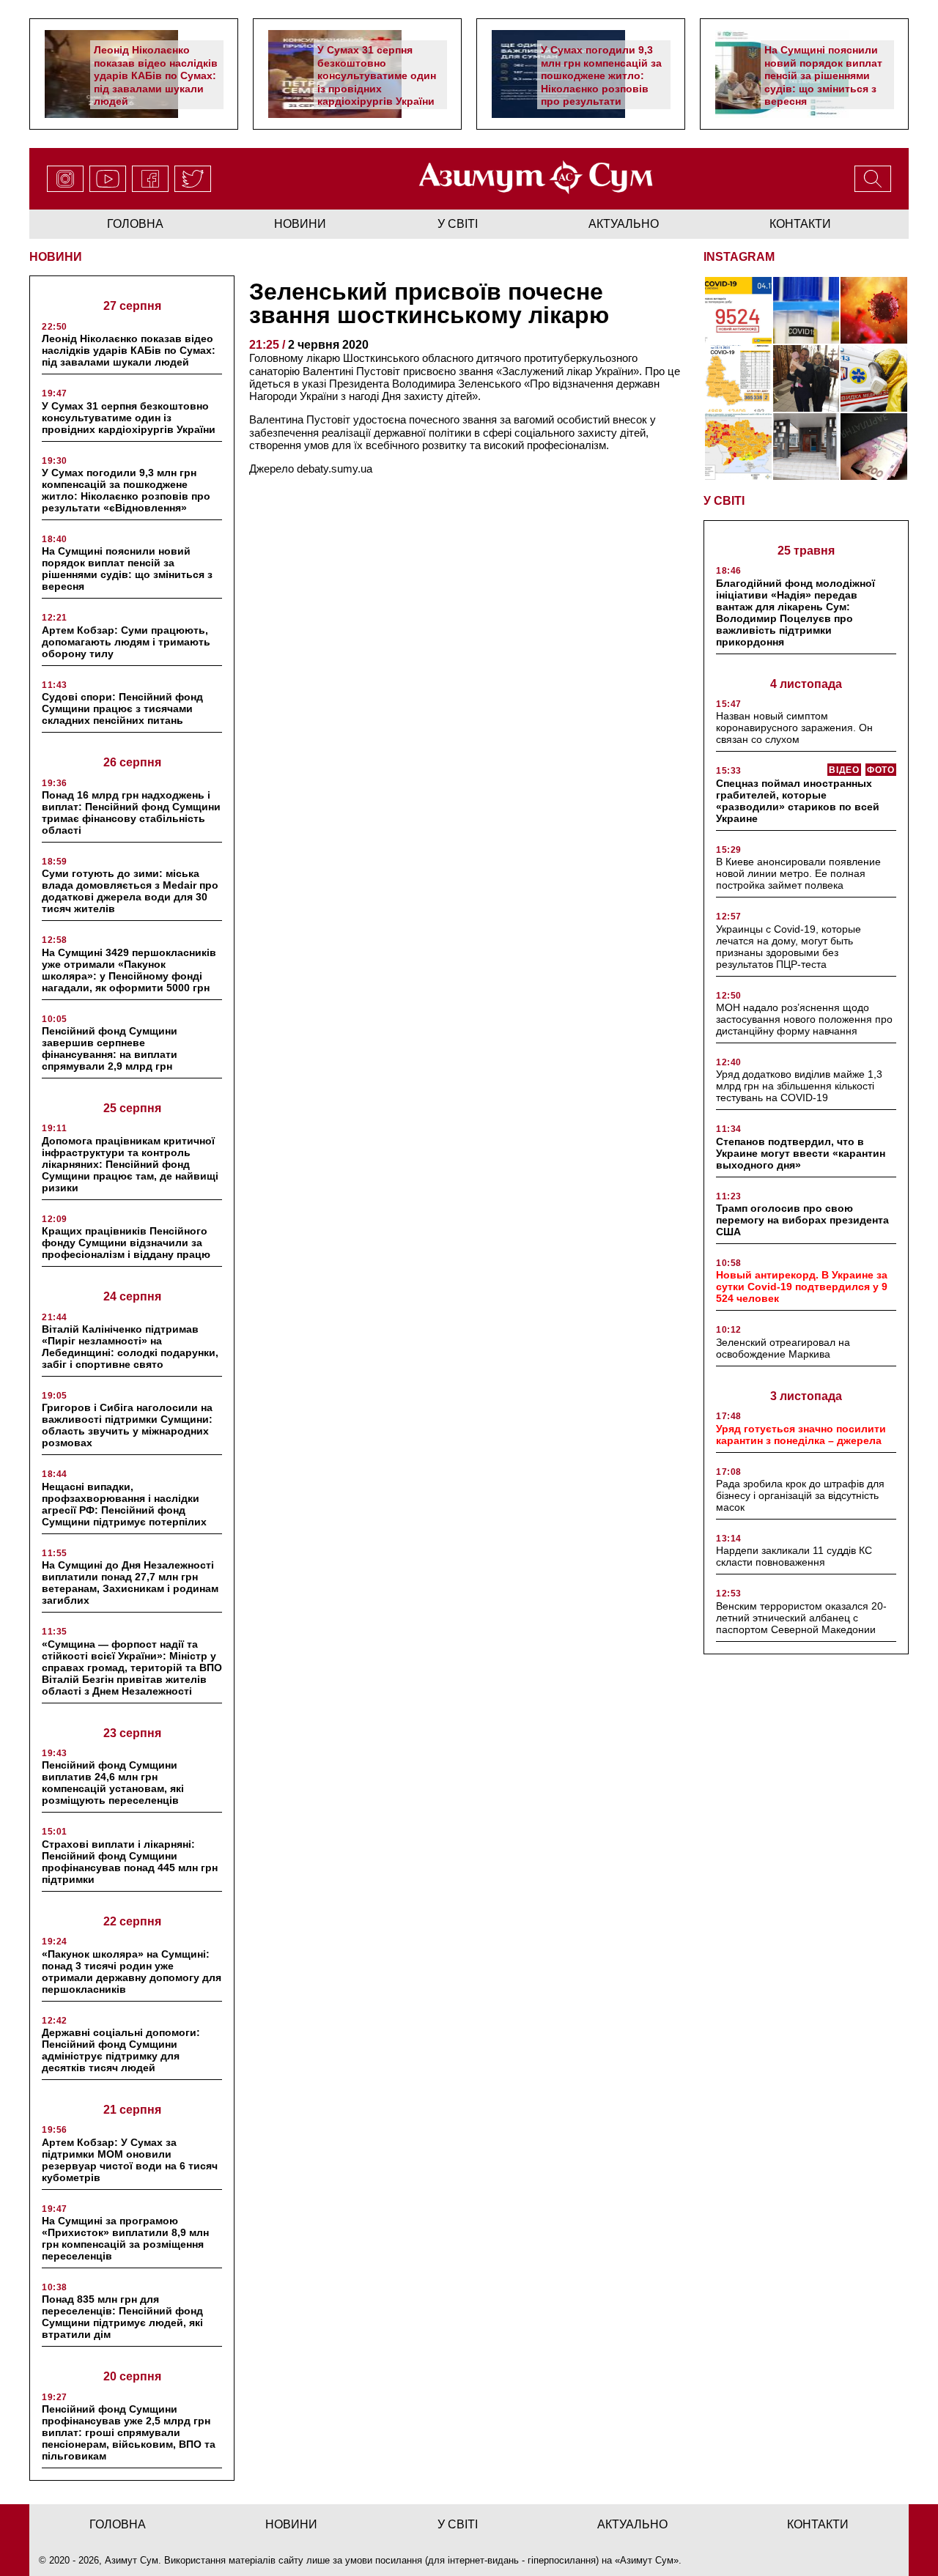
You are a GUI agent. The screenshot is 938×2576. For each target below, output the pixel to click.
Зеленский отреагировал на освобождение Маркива (783, 1348)
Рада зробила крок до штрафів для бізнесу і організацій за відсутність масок (800, 1495)
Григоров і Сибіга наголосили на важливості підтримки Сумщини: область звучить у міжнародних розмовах (127, 1425)
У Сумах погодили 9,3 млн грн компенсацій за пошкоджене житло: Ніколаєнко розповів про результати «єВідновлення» (601, 82)
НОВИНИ (56, 257)
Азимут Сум (647, 2560)
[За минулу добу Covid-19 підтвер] (738, 378)
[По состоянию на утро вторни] (806, 310)
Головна (135, 224)
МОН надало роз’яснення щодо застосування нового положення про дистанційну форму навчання (804, 1019)
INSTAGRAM (739, 257)
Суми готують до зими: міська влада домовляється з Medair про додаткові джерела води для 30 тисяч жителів (130, 891)
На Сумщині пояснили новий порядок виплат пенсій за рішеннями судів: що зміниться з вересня (823, 75)
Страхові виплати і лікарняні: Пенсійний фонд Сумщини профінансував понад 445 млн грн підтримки (130, 1862)
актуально (624, 224)
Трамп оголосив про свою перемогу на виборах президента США (802, 1220)
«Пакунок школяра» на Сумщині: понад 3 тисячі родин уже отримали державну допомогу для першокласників (132, 1972)
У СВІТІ (724, 501)
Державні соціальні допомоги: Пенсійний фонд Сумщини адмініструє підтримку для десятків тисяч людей (121, 2050)
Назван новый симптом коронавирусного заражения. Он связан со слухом (794, 728)
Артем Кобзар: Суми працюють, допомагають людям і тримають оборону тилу (126, 642)
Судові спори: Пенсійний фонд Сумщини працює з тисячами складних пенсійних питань (122, 708)
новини (300, 224)
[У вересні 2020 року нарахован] (874, 447)
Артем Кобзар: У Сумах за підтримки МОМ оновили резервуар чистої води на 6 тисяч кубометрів (130, 2160)
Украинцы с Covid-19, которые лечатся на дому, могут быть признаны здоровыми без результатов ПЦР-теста (789, 947)
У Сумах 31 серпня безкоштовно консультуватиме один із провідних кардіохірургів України (377, 75)
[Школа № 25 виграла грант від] (806, 447)
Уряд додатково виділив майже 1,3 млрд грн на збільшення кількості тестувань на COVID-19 (799, 1086)
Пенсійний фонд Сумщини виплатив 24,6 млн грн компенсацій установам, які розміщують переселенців (113, 1783)
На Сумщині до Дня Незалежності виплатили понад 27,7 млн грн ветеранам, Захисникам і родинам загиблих (130, 1583)
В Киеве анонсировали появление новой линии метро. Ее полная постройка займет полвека (798, 873)
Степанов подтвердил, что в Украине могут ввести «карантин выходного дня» (801, 1153)
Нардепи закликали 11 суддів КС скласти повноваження (794, 1556)
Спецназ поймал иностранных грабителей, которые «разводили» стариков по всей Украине (798, 801)
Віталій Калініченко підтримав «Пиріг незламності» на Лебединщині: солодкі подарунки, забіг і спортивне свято (130, 1347)
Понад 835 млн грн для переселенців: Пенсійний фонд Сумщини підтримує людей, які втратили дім (122, 2317)
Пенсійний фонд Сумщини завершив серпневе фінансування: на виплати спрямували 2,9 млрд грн (110, 1048)
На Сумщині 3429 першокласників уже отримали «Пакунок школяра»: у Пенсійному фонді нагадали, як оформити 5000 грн (129, 970)
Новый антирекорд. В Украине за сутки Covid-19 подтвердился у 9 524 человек (802, 1287)
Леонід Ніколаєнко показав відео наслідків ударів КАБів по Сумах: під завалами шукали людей (156, 75)
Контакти (800, 224)
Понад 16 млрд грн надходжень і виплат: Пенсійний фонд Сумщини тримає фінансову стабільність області (131, 813)
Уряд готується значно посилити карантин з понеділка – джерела (801, 1435)
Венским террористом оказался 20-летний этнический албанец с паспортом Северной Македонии (801, 1618)
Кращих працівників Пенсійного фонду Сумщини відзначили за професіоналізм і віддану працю (126, 1243)
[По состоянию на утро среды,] (738, 310)
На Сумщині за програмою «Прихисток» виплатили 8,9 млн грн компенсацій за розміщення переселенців (125, 2238)
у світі (458, 224)
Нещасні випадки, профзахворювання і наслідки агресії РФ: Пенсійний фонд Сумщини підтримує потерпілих (124, 1504)
